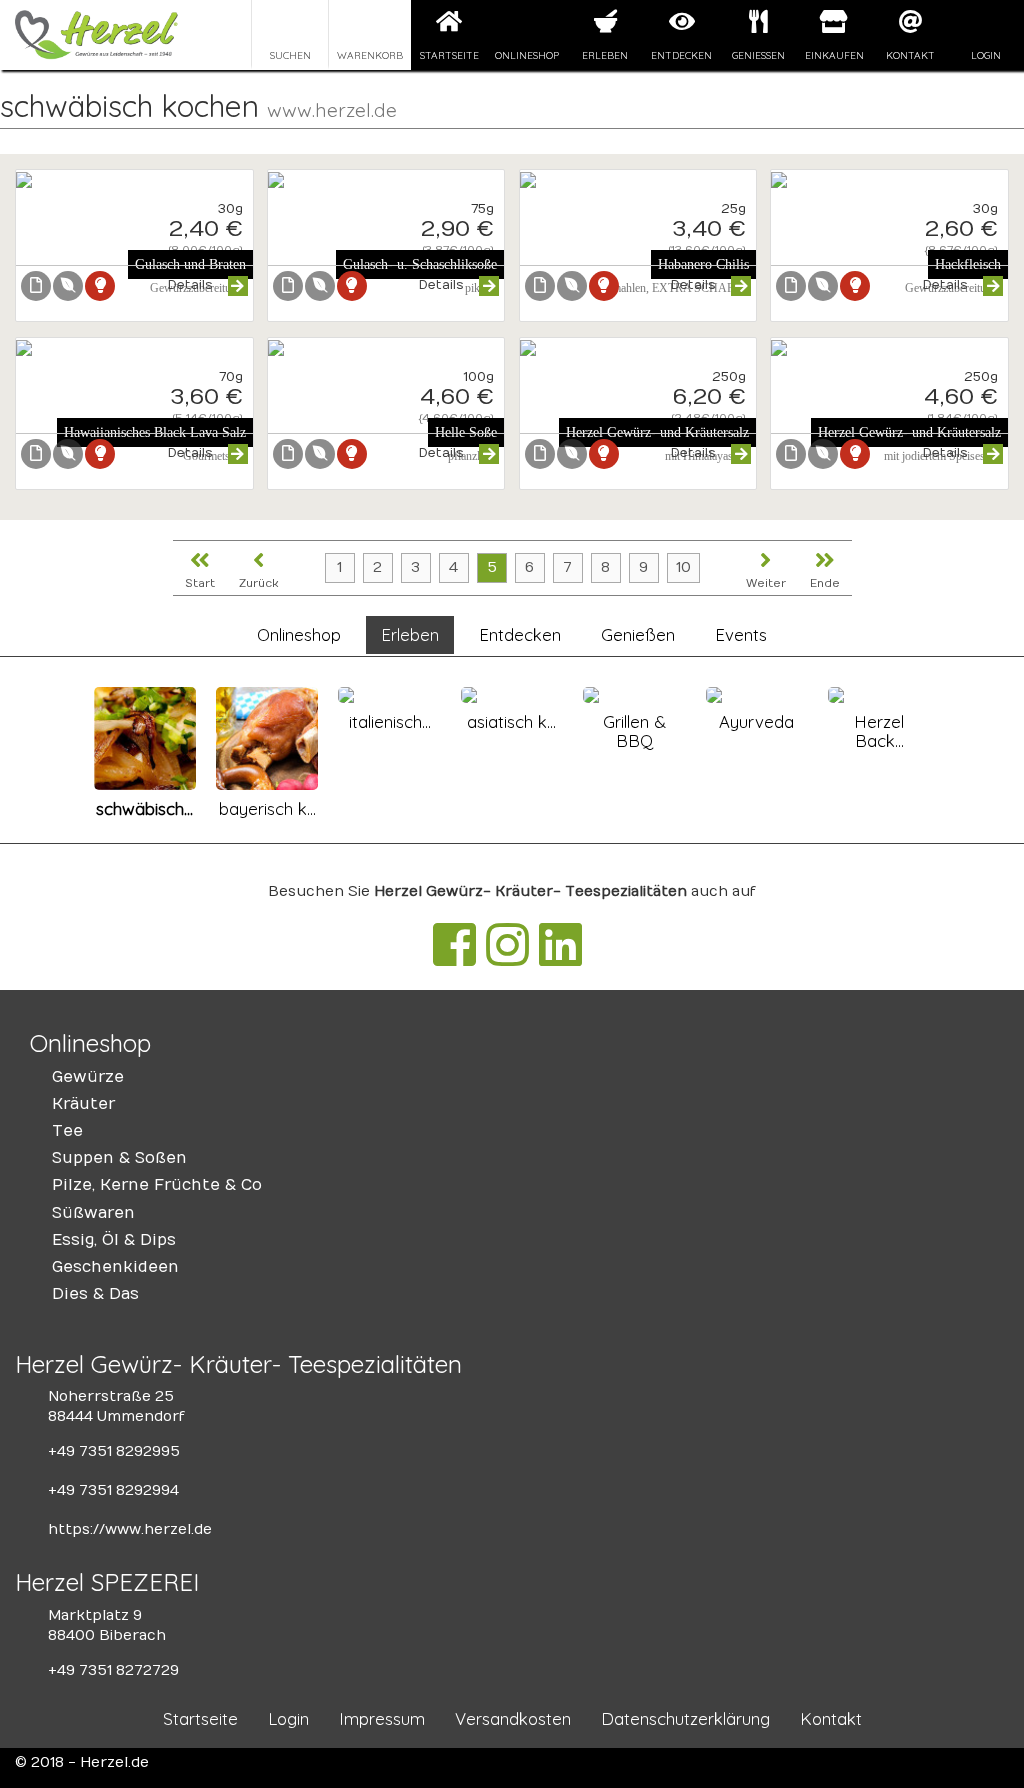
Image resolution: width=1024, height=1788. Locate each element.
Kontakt (910, 55)
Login (986, 55)
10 (683, 567)
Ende (825, 583)
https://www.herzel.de (130, 1529)
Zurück (259, 583)
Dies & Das (95, 1294)
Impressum (382, 1718)
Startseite (449, 55)
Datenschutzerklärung (685, 1718)
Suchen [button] (290, 55)
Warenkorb (370, 55)
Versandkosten (513, 1718)
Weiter (766, 583)
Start (200, 583)
